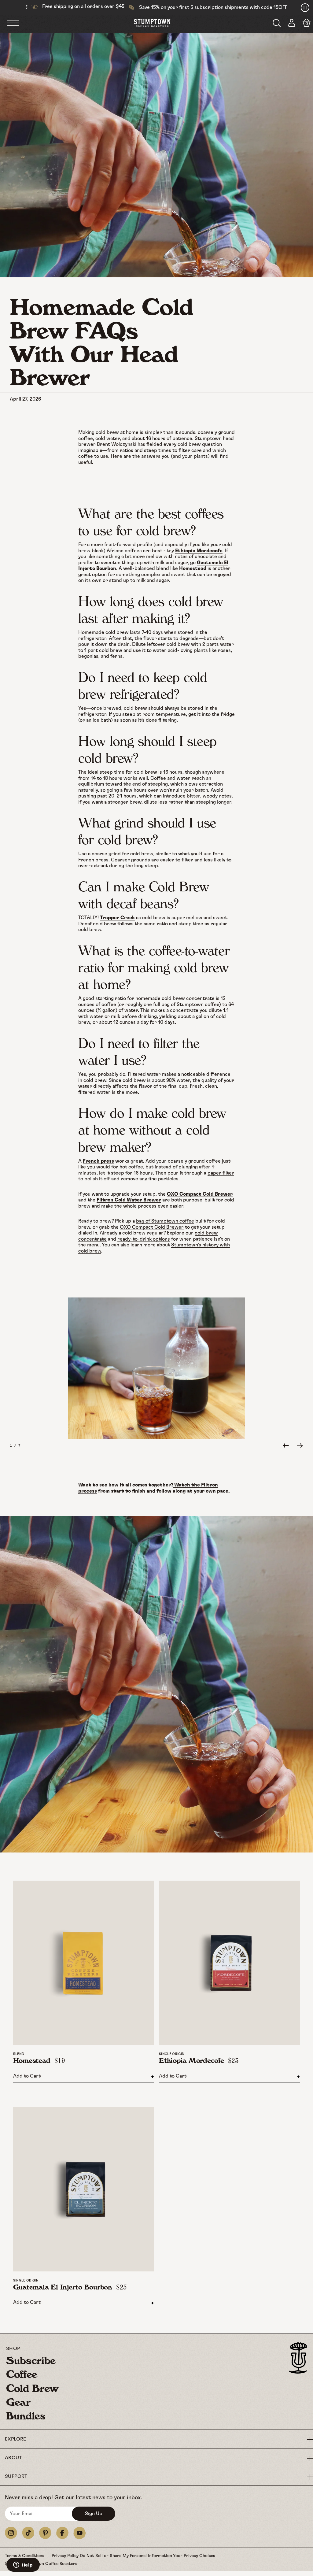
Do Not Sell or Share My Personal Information (126, 2556)
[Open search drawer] (277, 23)
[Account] (292, 24)
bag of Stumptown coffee (165, 1221)
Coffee (22, 2374)
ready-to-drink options (144, 1239)
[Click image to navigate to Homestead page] (84, 1963)
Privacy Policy (66, 2556)
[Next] (300, 1446)
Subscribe (31, 2360)
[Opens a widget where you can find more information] (23, 2565)
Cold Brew (32, 2388)
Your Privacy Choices (194, 2556)
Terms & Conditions (25, 2556)
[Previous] (286, 1446)
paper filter (221, 1173)
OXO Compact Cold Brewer (152, 1227)
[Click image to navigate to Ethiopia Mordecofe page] (229, 1963)
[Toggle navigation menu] (20, 24)
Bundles (26, 2416)
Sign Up (94, 2514)
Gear (18, 2402)
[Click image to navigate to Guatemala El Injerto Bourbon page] (84, 2189)
